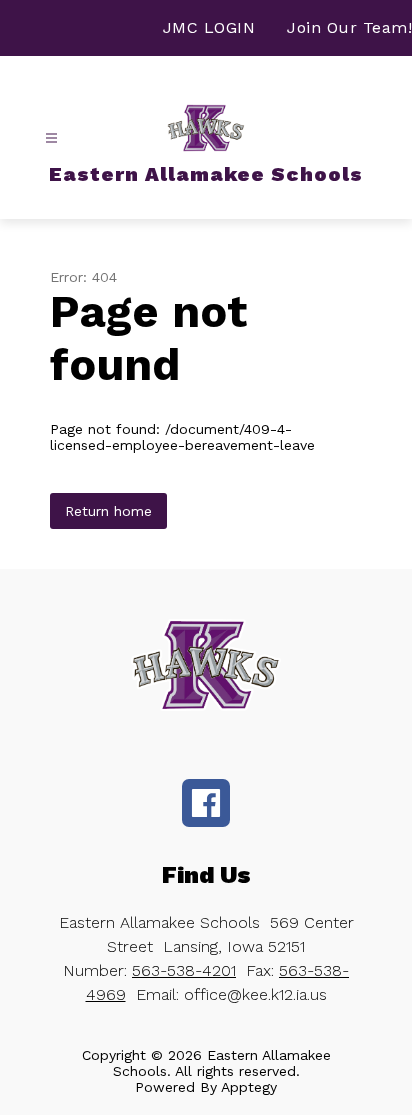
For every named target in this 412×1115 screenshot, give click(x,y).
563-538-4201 (184, 970)
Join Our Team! (349, 27)
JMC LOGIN (209, 27)
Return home (108, 511)
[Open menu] (51, 138)
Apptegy (249, 1087)
